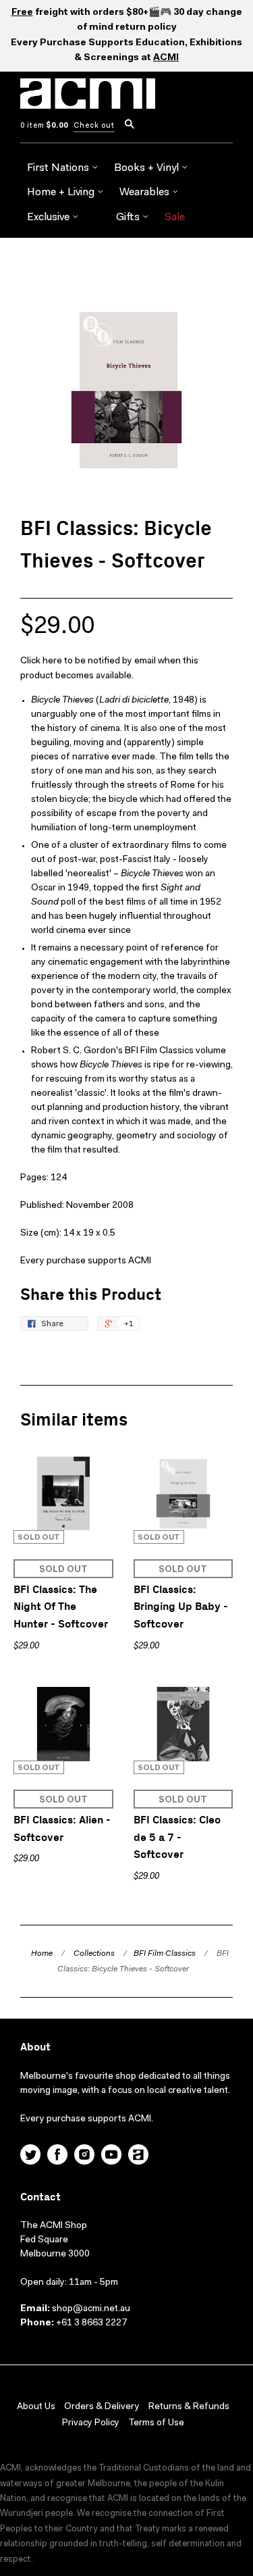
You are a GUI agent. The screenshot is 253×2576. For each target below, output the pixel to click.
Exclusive (50, 218)
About (35, 2047)
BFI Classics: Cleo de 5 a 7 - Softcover (177, 1838)
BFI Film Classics (165, 1954)
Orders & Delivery (102, 2407)
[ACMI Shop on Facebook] (57, 2156)
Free (22, 13)
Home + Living (62, 193)
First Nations (59, 168)
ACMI (166, 58)
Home (42, 1954)
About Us (36, 2407)
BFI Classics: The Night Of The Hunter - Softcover (61, 1607)
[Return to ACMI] (138, 2156)
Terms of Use (156, 2423)
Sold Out (63, 1570)
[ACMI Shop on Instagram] (84, 2156)
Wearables (146, 193)
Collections (94, 1954)
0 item (44, 126)
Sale (175, 218)
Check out (94, 126)
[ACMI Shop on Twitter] (30, 2156)
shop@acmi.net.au (91, 2309)
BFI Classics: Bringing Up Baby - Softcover (181, 1607)
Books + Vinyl (148, 168)
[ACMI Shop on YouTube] (111, 2156)
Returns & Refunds (189, 2407)
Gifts (129, 218)
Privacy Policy (91, 2423)
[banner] (88, 101)
